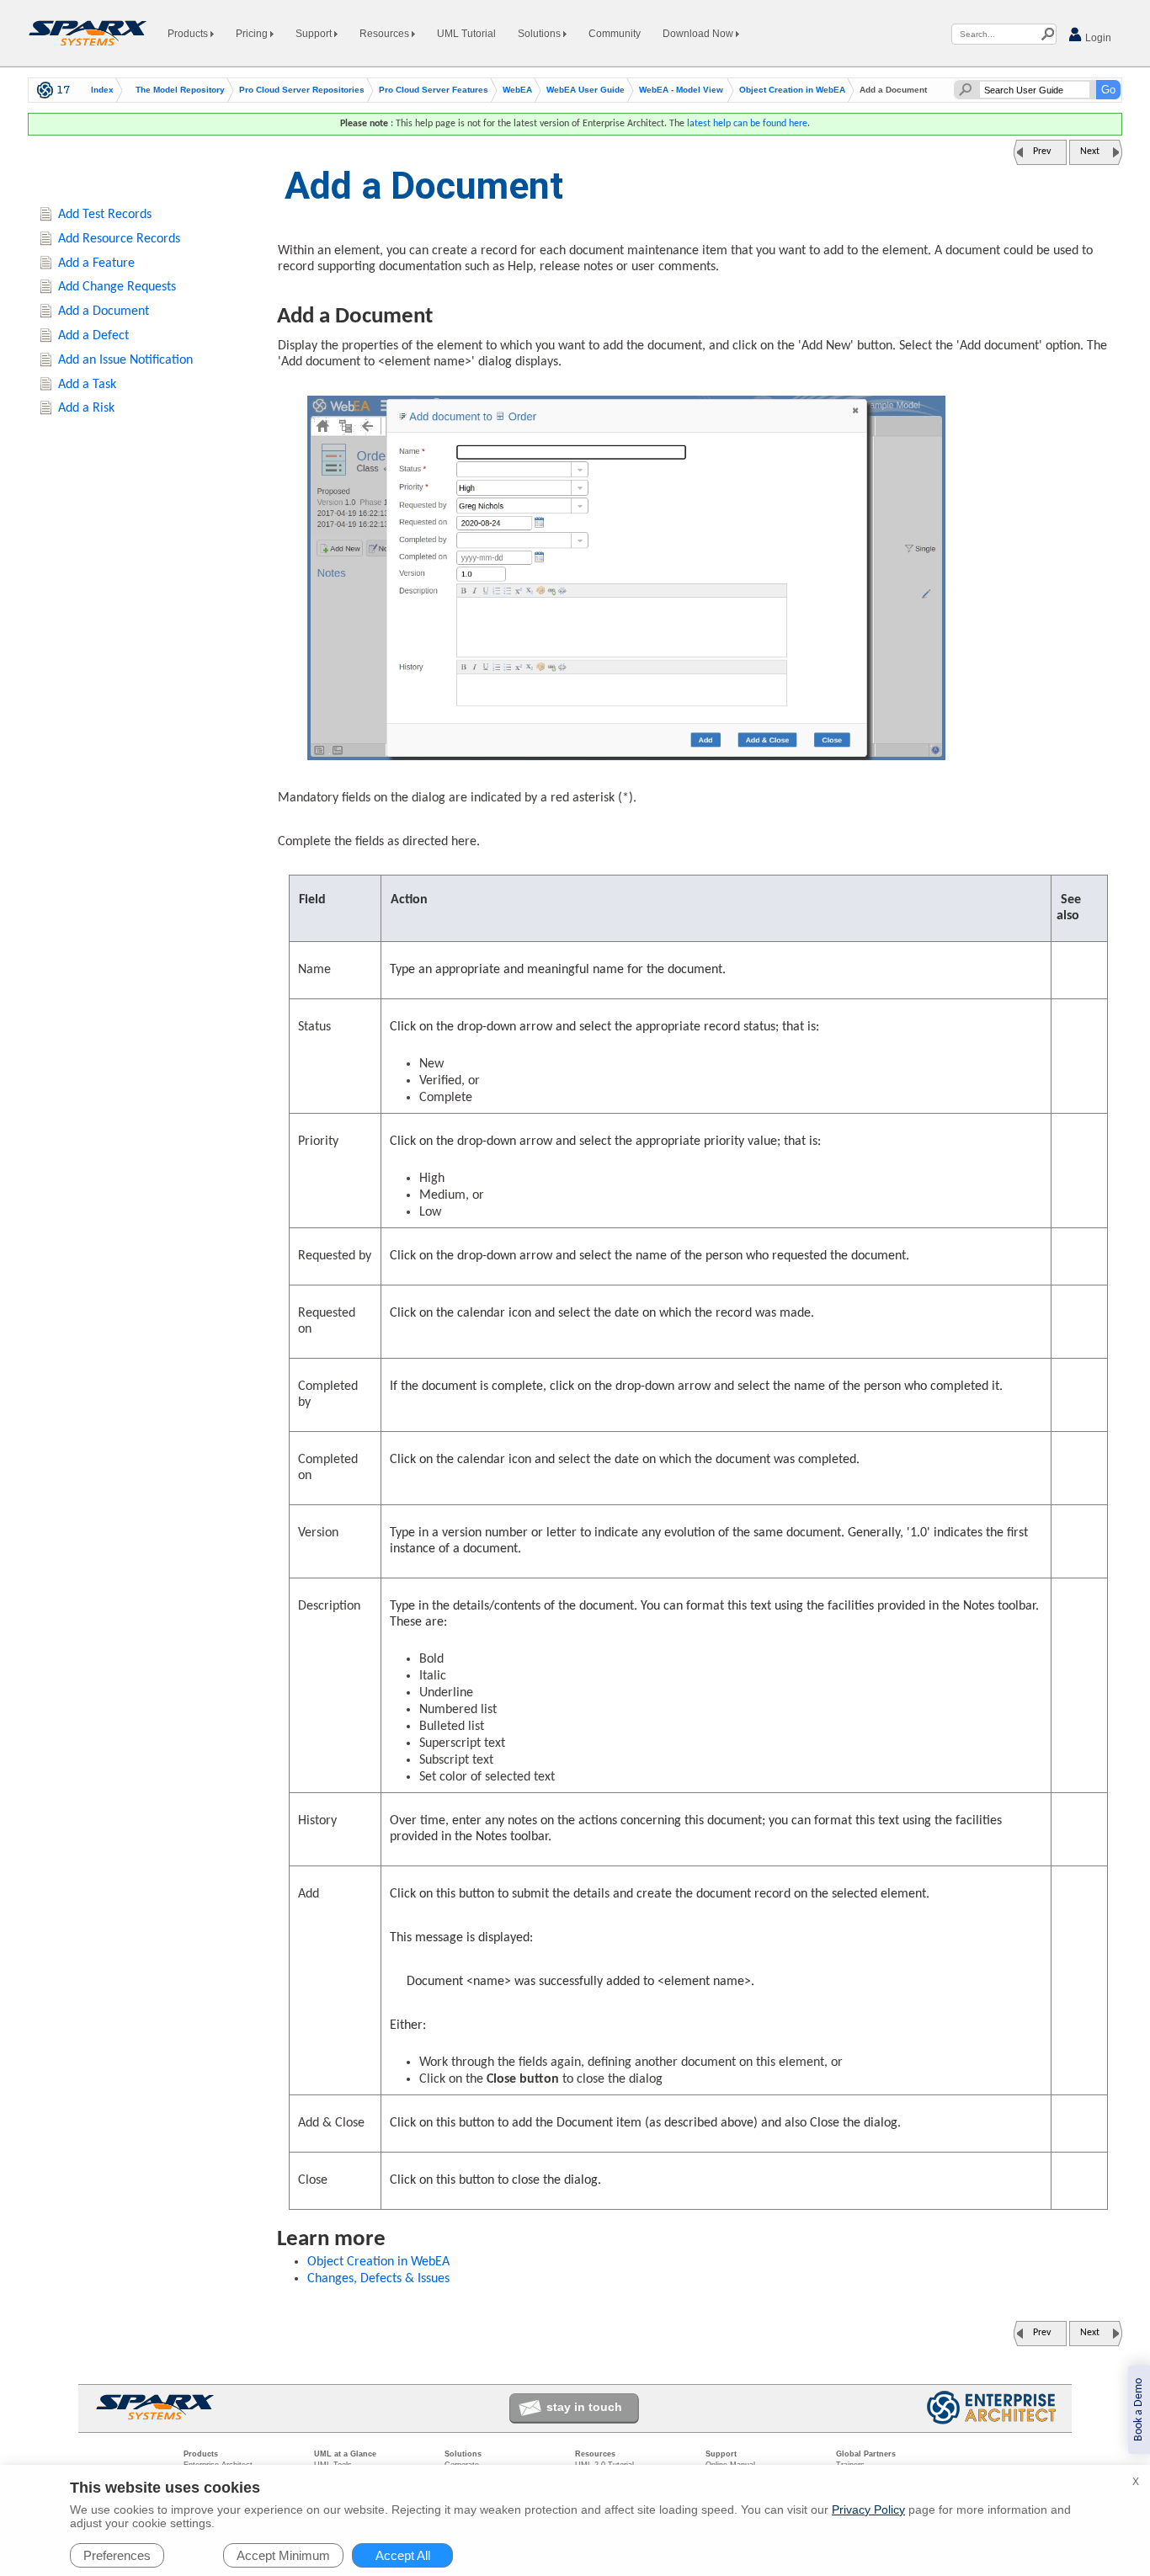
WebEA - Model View (681, 90)
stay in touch (584, 2407)
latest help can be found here (747, 124)
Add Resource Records (119, 239)
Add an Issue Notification (125, 360)
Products (189, 34)
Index (102, 90)
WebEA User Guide (586, 90)
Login (1097, 38)
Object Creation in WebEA (792, 90)
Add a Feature (96, 263)
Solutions (540, 34)
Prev (1042, 152)
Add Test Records (105, 215)
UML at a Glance (345, 2454)
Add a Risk (86, 408)
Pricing (253, 34)
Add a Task (87, 385)
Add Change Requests (117, 287)
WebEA (517, 90)
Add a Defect (93, 336)
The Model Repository (180, 90)
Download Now (699, 34)
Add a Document (104, 311)
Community (615, 34)
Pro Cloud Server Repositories (302, 90)
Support (315, 34)
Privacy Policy (868, 2509)
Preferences (117, 2555)
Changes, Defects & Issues (378, 2279)
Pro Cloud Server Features (434, 90)
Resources (386, 34)
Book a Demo (1139, 2410)
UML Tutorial (466, 34)
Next (1090, 152)
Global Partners (866, 2454)
